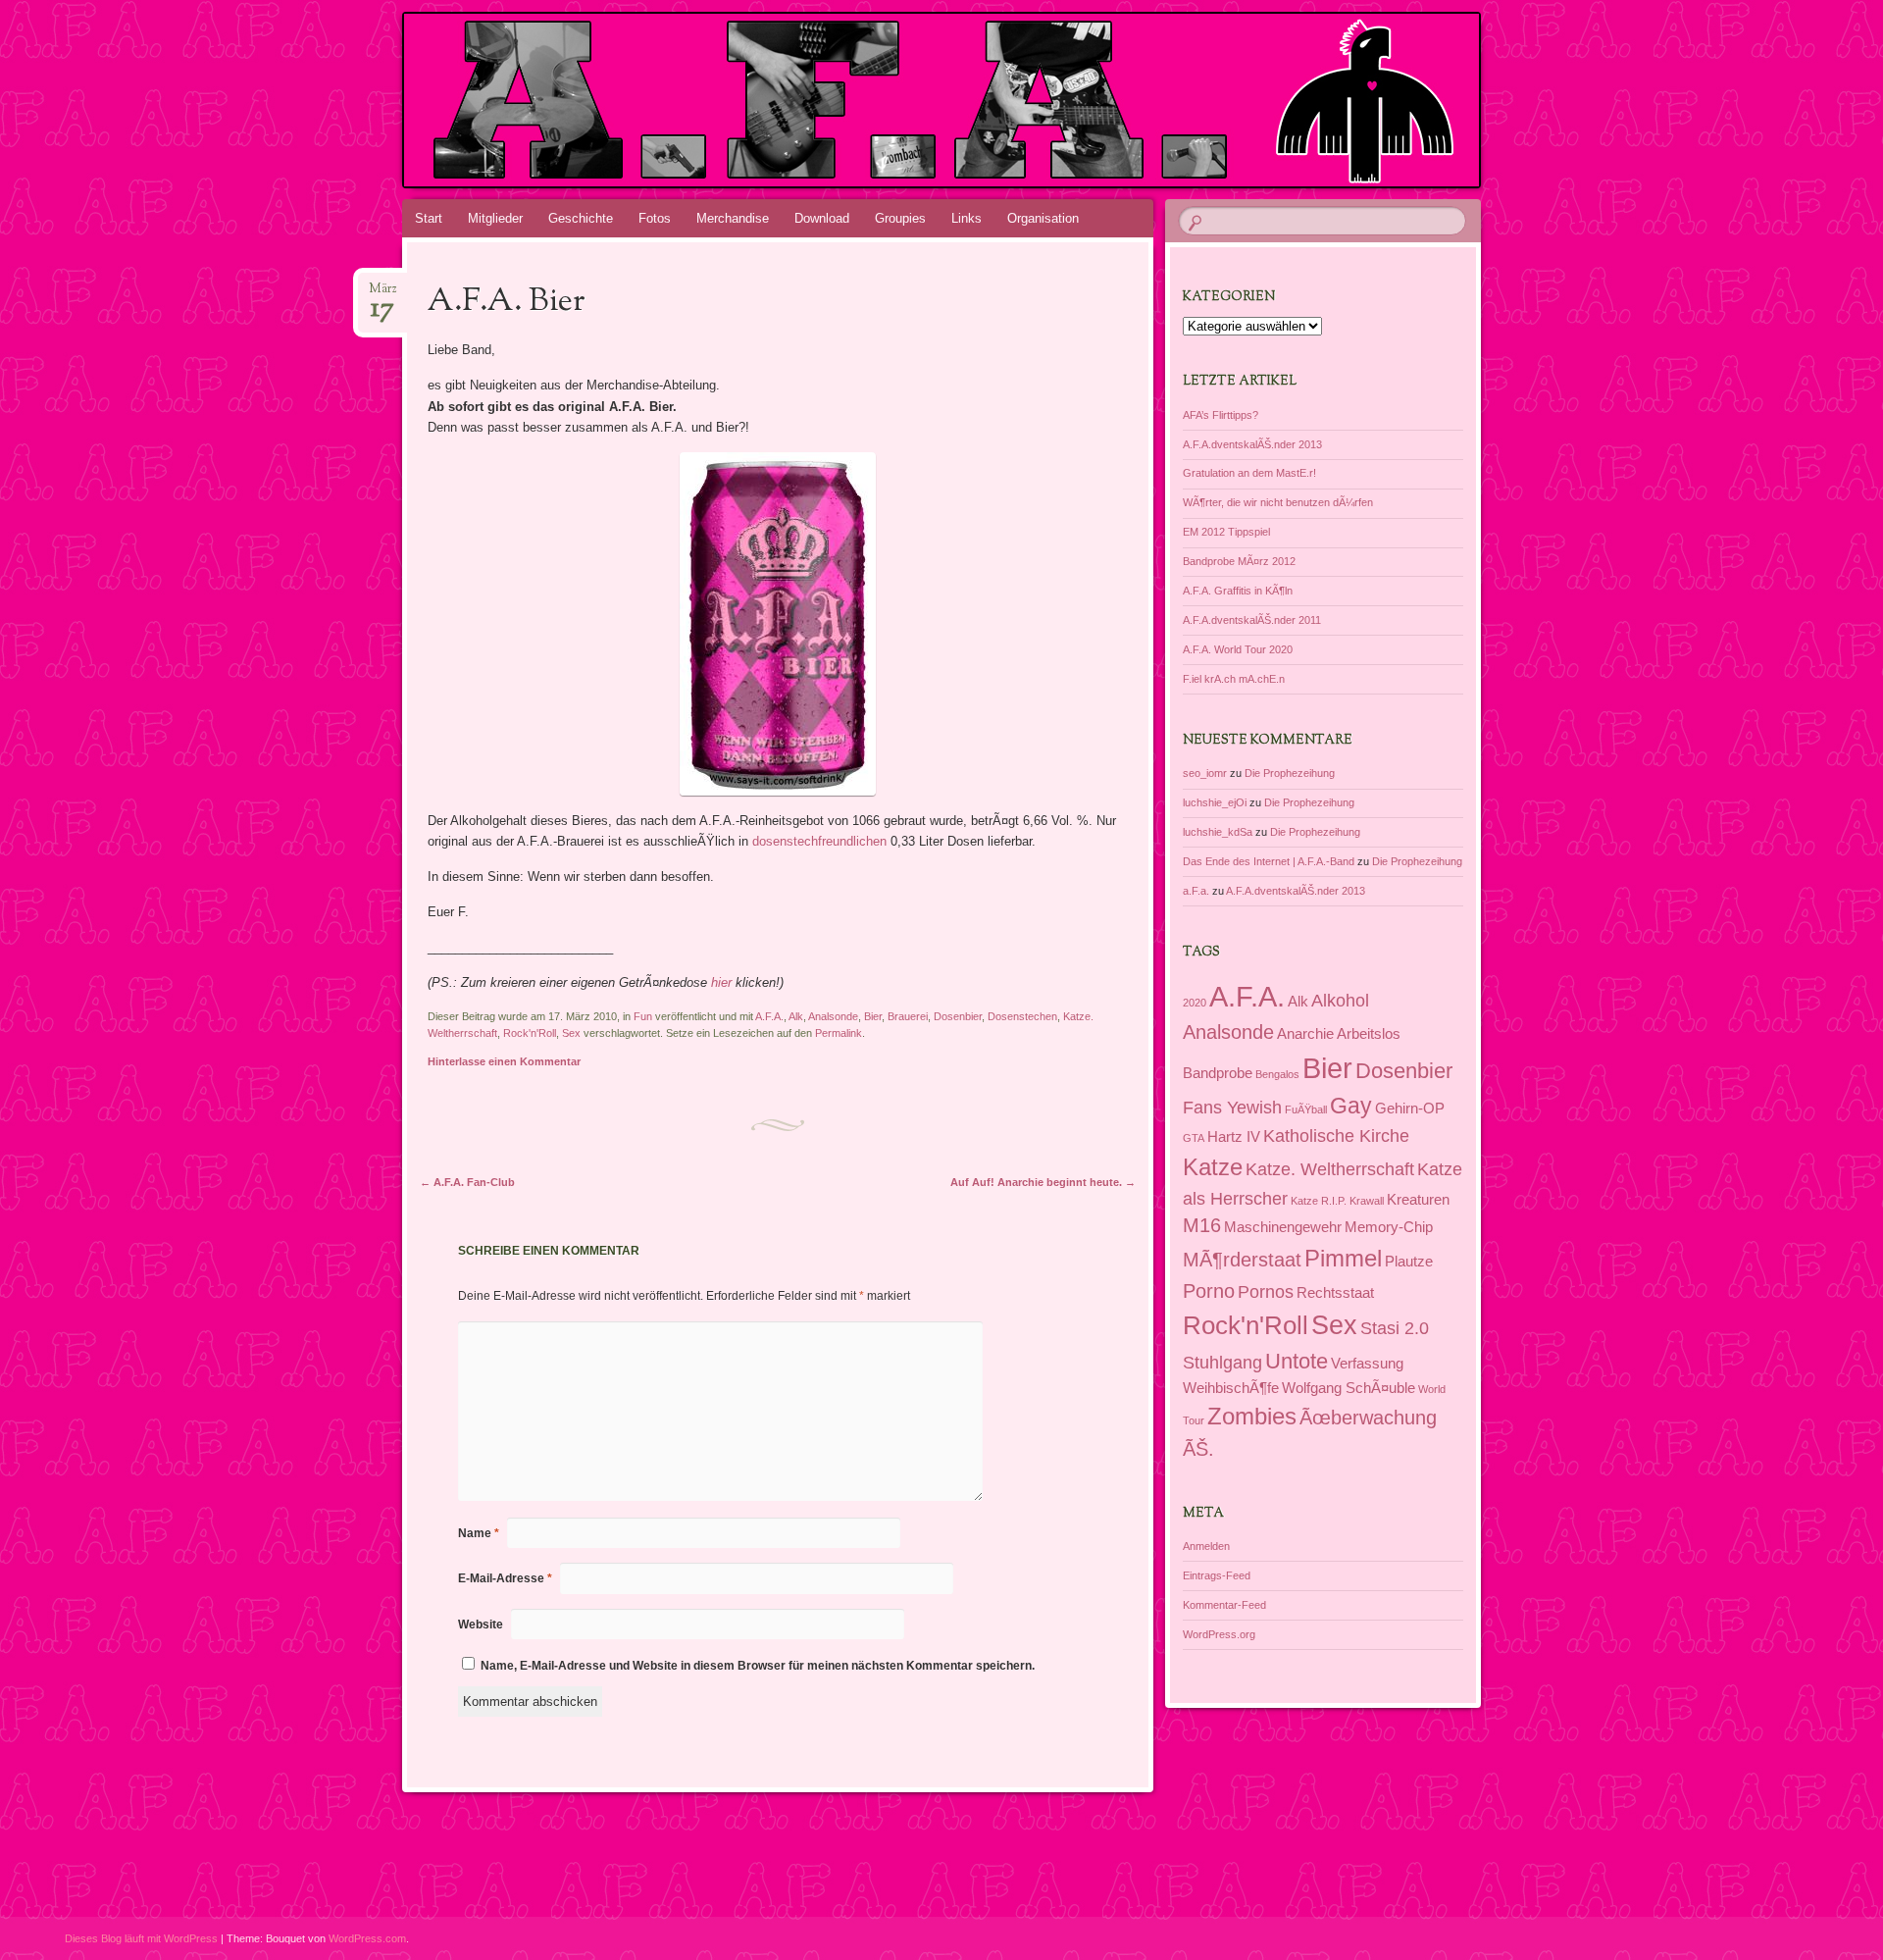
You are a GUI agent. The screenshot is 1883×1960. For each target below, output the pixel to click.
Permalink (839, 1033)
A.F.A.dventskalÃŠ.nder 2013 (1252, 444)
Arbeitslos (1369, 1034)
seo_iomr (1205, 773)
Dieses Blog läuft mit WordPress (141, 1938)
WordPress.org (1219, 1634)
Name (479, 1533)
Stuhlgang (1222, 1363)
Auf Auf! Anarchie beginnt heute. (1043, 1182)
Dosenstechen (1022, 1016)
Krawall (1367, 1201)
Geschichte (581, 218)
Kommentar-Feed (1224, 1605)
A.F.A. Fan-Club (467, 1182)
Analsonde (833, 1016)
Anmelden (1206, 1546)
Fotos (655, 218)
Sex (571, 1033)
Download (822, 218)
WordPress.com (367, 1938)
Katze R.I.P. (1319, 1201)
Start (429, 218)
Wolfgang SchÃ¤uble (1349, 1388)
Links (967, 218)
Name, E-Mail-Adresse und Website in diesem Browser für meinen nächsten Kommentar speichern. (758, 1666)
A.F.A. (769, 1016)
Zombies (1252, 1416)
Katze (1213, 1167)
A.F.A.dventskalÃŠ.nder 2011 (1252, 620)
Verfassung (1367, 1364)
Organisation (1043, 218)
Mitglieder (495, 218)
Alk (796, 1016)
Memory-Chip (1389, 1227)
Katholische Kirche (1336, 1136)
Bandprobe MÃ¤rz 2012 (1239, 561)
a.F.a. (1196, 891)
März (383, 295)
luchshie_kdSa (1218, 832)
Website (481, 1625)
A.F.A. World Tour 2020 (1238, 649)
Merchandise (733, 218)
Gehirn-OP (1410, 1109)
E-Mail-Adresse (505, 1578)
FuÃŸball (1306, 1109)
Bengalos (1277, 1074)
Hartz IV (1234, 1137)
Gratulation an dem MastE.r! (1249, 473)
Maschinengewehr (1283, 1227)
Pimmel (1343, 1258)
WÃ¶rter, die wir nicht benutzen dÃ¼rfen (1278, 502)
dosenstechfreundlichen (819, 841)
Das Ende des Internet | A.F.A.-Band (1269, 861)
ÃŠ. (1198, 1449)
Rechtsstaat (1335, 1293)
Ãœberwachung (1368, 1418)
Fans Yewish (1232, 1108)
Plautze (1409, 1262)
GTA (1194, 1138)
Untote (1297, 1361)
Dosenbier (958, 1016)
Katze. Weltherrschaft (1330, 1169)
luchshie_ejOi (1215, 802)
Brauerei (908, 1016)
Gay (1351, 1106)
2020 (1195, 1003)
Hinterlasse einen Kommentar (504, 1061)
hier (721, 982)
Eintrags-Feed (1217, 1575)
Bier (873, 1016)
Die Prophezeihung (1290, 773)
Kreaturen (1418, 1200)
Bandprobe (1218, 1073)
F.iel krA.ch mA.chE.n (1234, 679)
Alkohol (1340, 1001)
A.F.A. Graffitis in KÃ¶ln (1238, 591)
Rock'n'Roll (530, 1033)
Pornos (1266, 1292)
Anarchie (1305, 1034)
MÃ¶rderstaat (1242, 1260)
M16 (1202, 1225)
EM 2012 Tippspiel (1226, 532)
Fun (643, 1016)
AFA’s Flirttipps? (1221, 415)
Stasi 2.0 (1395, 1328)
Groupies (900, 218)
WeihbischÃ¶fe (1231, 1388)
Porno (1209, 1291)
